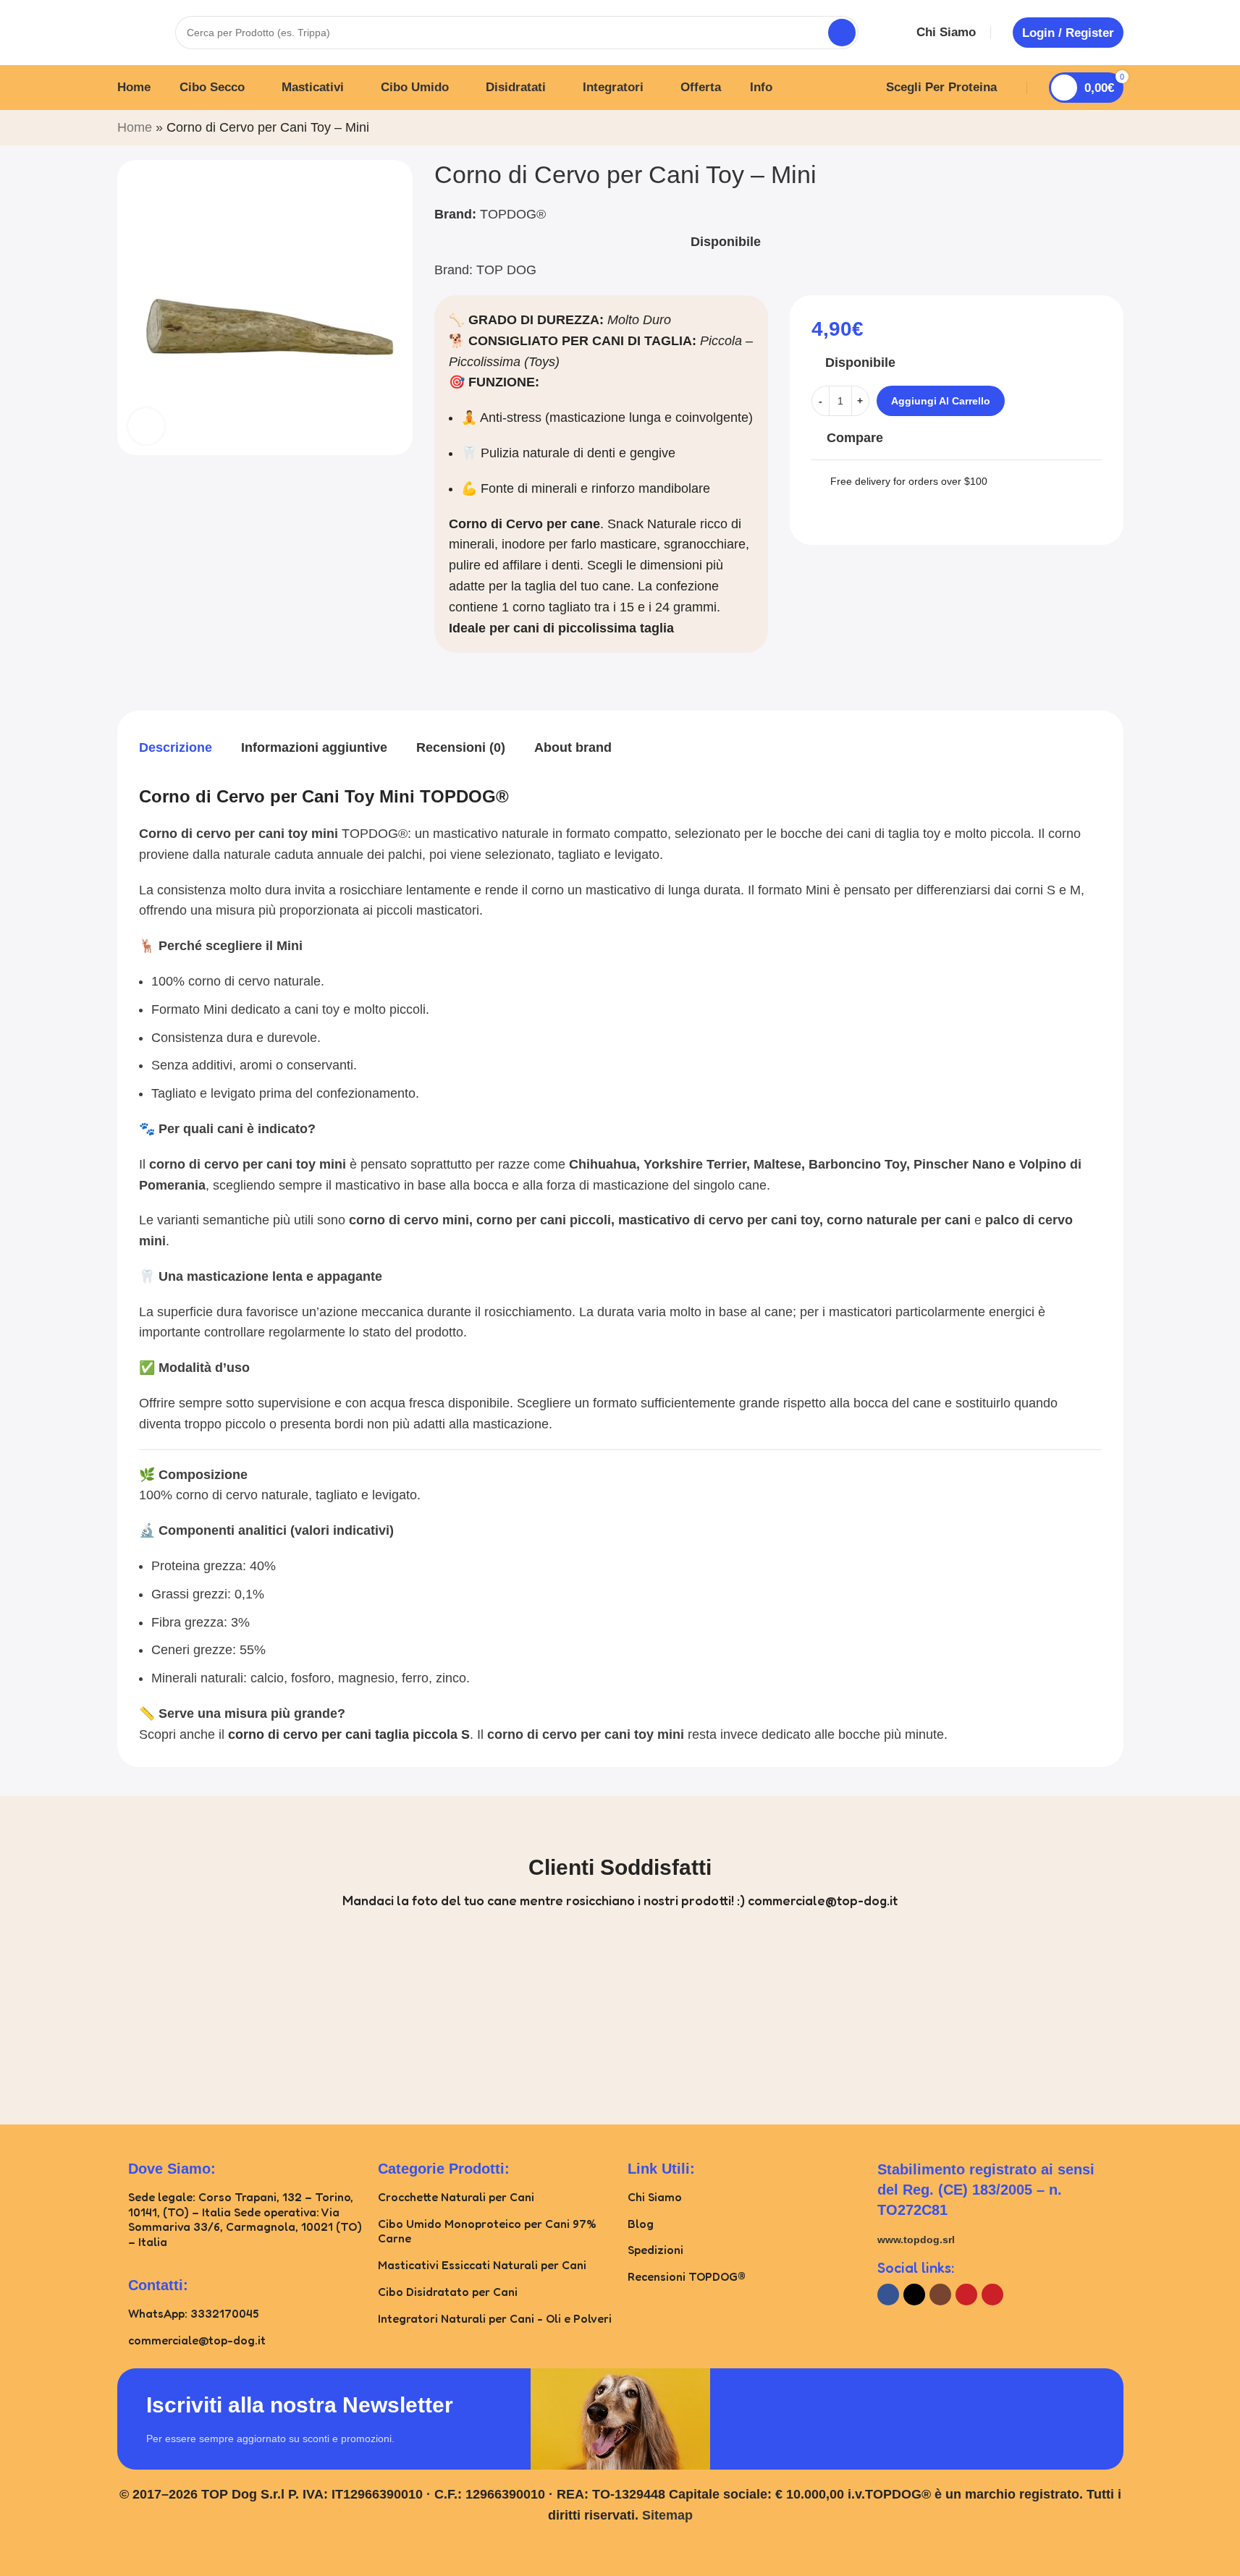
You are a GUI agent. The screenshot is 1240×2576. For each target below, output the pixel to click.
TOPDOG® (513, 214)
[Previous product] (1080, 130)
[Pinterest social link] (992, 2295)
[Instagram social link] (940, 2295)
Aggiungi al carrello (941, 401)
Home (135, 127)
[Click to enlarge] (146, 425)
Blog (641, 2224)
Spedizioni (655, 2250)
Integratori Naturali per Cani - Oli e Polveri (495, 2318)
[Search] (842, 33)
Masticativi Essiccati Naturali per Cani (482, 2265)
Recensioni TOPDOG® (687, 2276)
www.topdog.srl (916, 2240)
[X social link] (914, 2295)
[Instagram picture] (79, 2014)
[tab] (176, 747)
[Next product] (1115, 130)
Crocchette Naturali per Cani (456, 2197)
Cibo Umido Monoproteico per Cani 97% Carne (487, 2231)
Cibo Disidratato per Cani (448, 2292)
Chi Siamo (655, 2197)
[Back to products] (1097, 130)
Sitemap (667, 2515)
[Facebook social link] (888, 2295)
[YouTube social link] (966, 2295)
